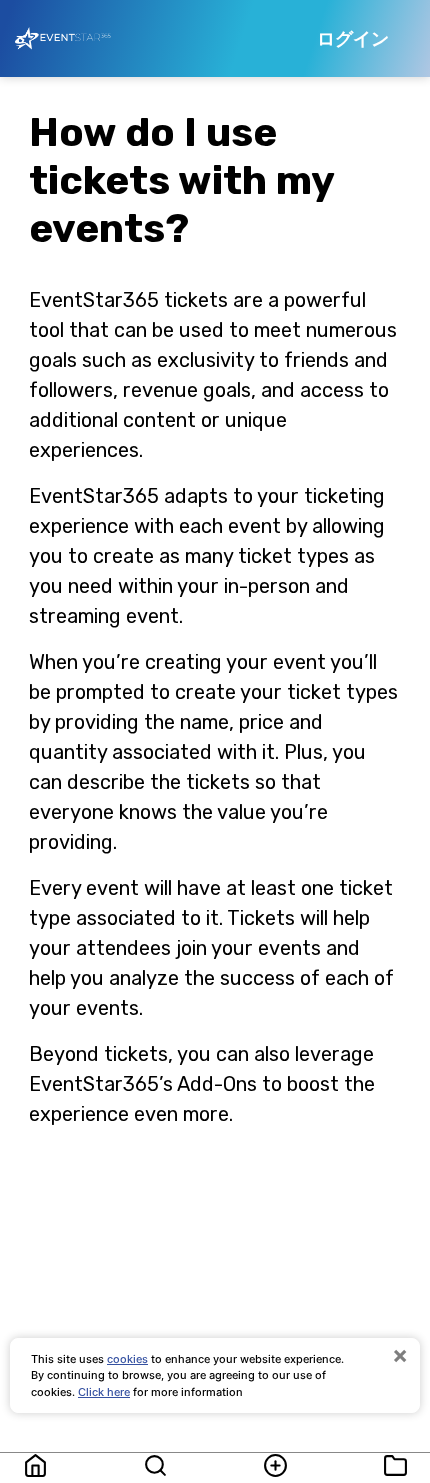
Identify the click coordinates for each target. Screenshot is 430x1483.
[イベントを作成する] (275, 1465)
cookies (127, 1359)
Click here (104, 1392)
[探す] (155, 1465)
